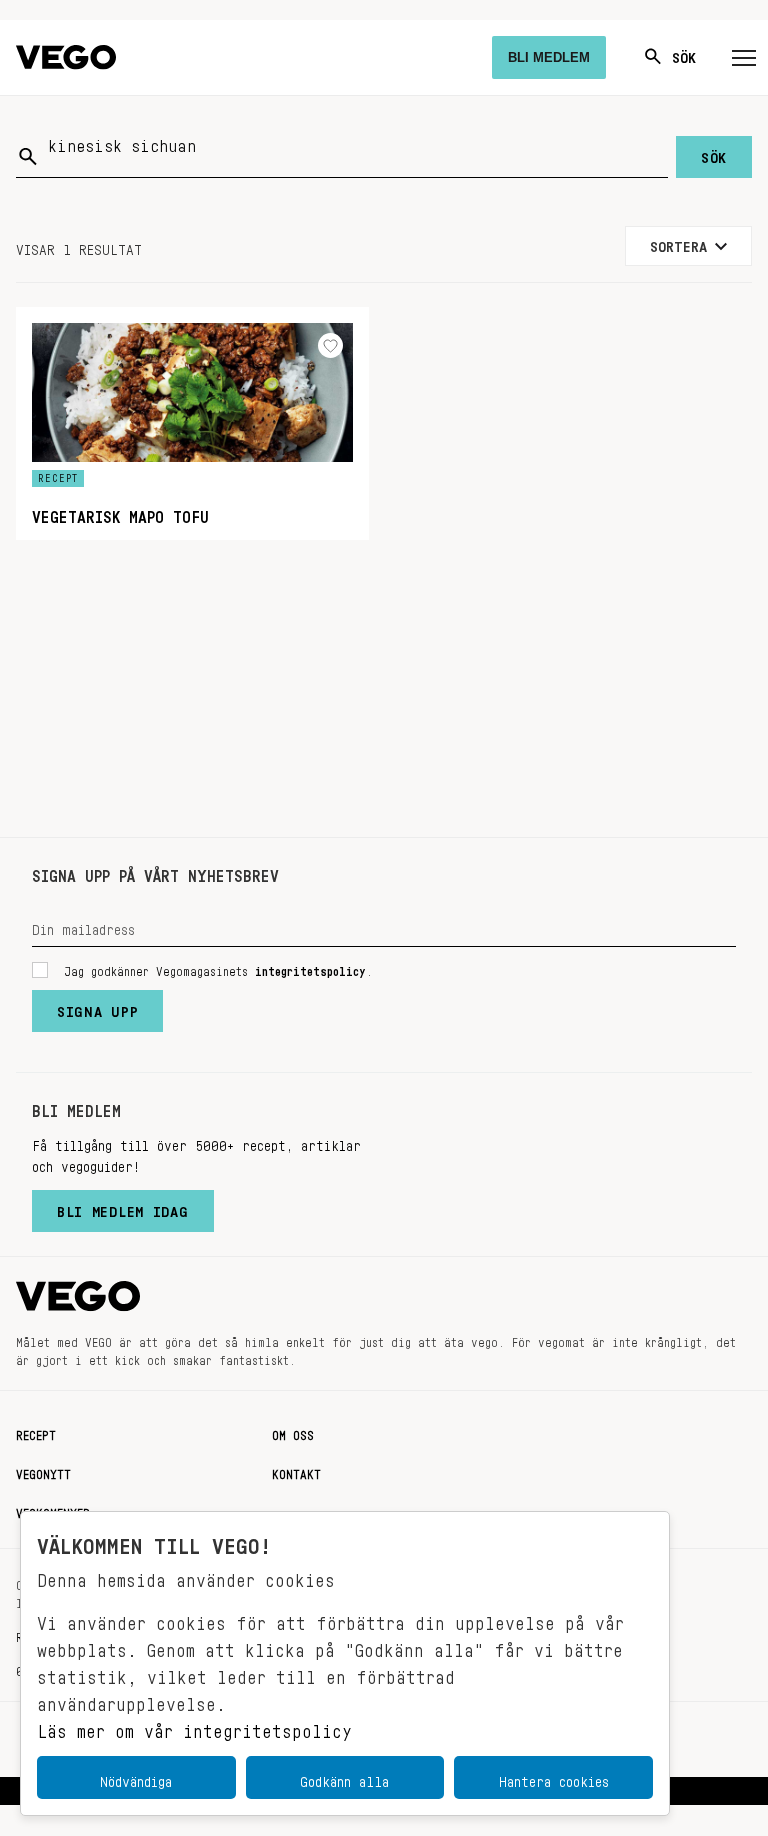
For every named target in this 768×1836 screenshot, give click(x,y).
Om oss (293, 1432)
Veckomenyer (53, 1510)
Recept (36, 1432)
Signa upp (97, 1007)
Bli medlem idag (123, 1207)
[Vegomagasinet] (66, 57)
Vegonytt (43, 1471)
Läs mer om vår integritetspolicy (194, 1726)
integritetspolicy (310, 968)
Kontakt (296, 1471)
